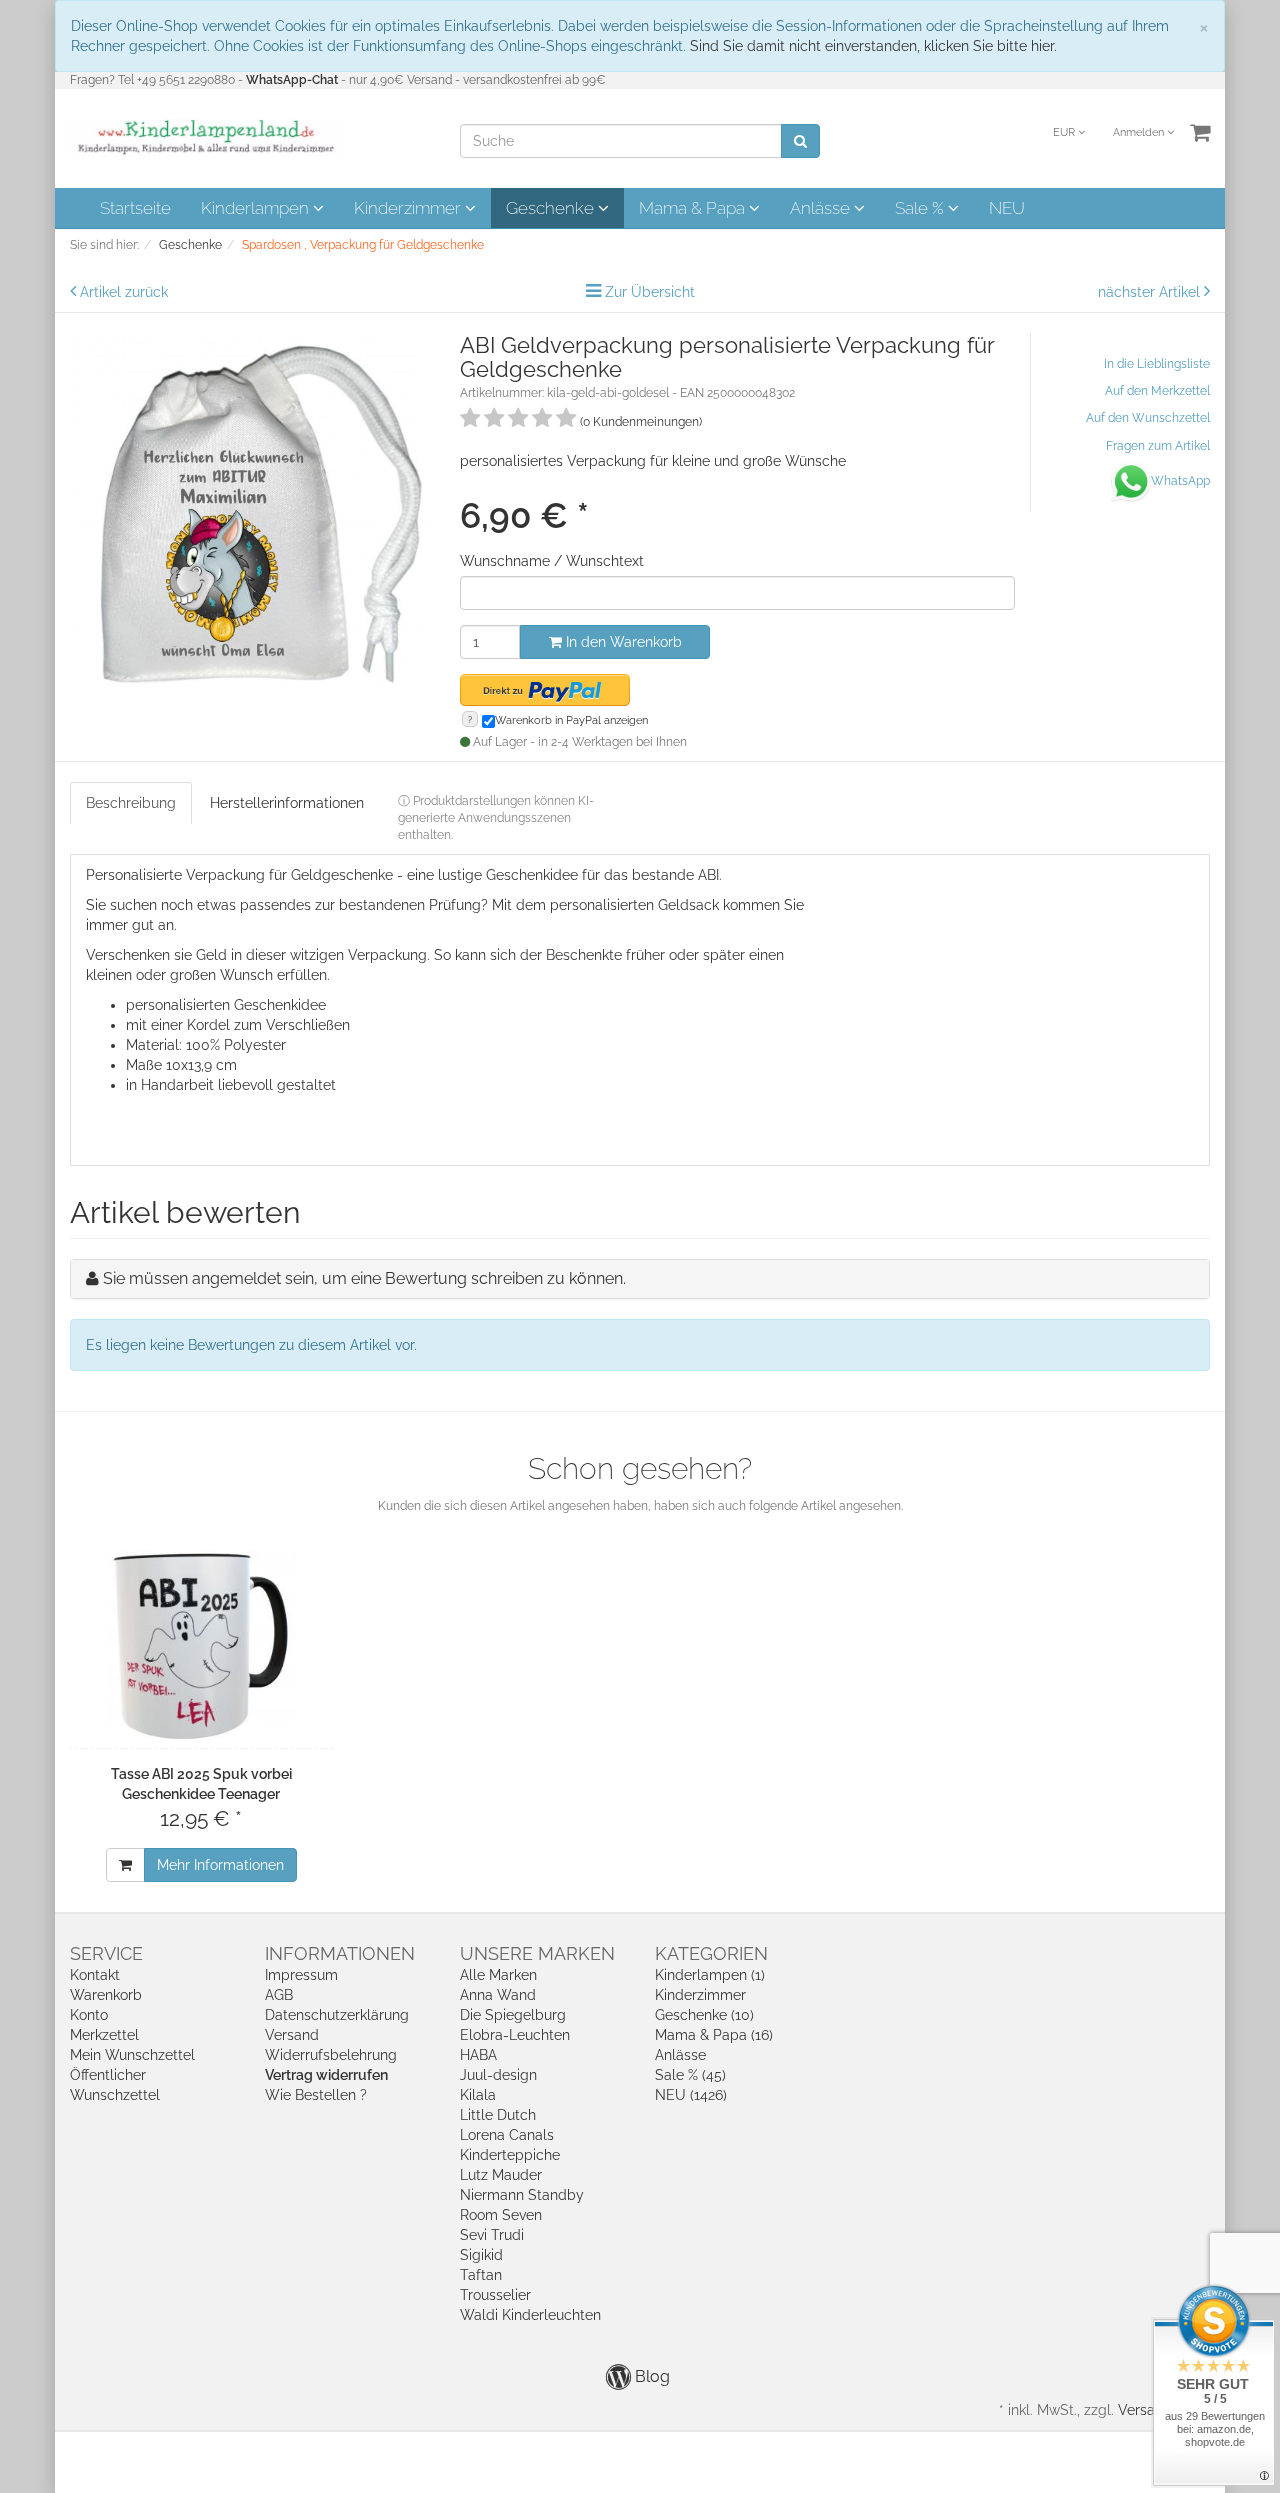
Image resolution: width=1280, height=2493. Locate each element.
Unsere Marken (537, 1953)
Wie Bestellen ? (316, 2095)
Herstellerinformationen (287, 803)
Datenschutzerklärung (337, 2015)
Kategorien (711, 1953)
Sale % (921, 208)
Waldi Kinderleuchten (530, 2315)
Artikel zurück (124, 292)
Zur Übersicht (650, 292)
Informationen (340, 1953)
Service (106, 1953)
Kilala (478, 2095)
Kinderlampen (257, 208)
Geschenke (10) (704, 2015)
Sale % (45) (690, 2075)
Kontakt (95, 1975)
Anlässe (822, 208)
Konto (89, 2015)
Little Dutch (498, 2115)
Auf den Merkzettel (1157, 391)
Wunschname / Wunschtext (552, 561)
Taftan (481, 2275)
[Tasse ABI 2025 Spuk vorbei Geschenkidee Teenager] (201, 1646)
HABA (478, 2055)
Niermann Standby (522, 2195)
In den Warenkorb (622, 642)
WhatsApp (1180, 481)
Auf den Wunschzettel (1148, 418)
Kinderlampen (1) (710, 1975)
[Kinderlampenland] (204, 137)
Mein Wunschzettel (132, 2055)
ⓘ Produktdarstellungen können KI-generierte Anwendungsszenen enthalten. (496, 818)
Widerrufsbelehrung (331, 2055)
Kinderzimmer (409, 208)
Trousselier (495, 2295)
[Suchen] (800, 141)
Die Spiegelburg (513, 2015)
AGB (279, 1995)
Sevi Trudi (492, 2235)
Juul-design (498, 2075)
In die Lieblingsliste (1157, 364)
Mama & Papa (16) (714, 2035)
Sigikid (481, 2255)
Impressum (301, 1975)
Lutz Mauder (501, 2175)
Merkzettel (104, 2035)
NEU (1007, 208)
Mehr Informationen (220, 1865)
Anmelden (1140, 132)
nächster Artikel (1151, 292)
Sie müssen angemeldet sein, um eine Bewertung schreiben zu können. (364, 1278)
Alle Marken (498, 1975)
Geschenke (552, 208)
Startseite (135, 208)
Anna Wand (498, 1995)
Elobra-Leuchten (515, 2035)
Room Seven (501, 2215)
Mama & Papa (694, 208)
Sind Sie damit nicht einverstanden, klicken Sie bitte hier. (873, 46)
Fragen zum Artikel (1158, 446)
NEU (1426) (691, 2095)
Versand (292, 2035)
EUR (1065, 132)
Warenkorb (106, 1995)
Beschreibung (131, 803)
